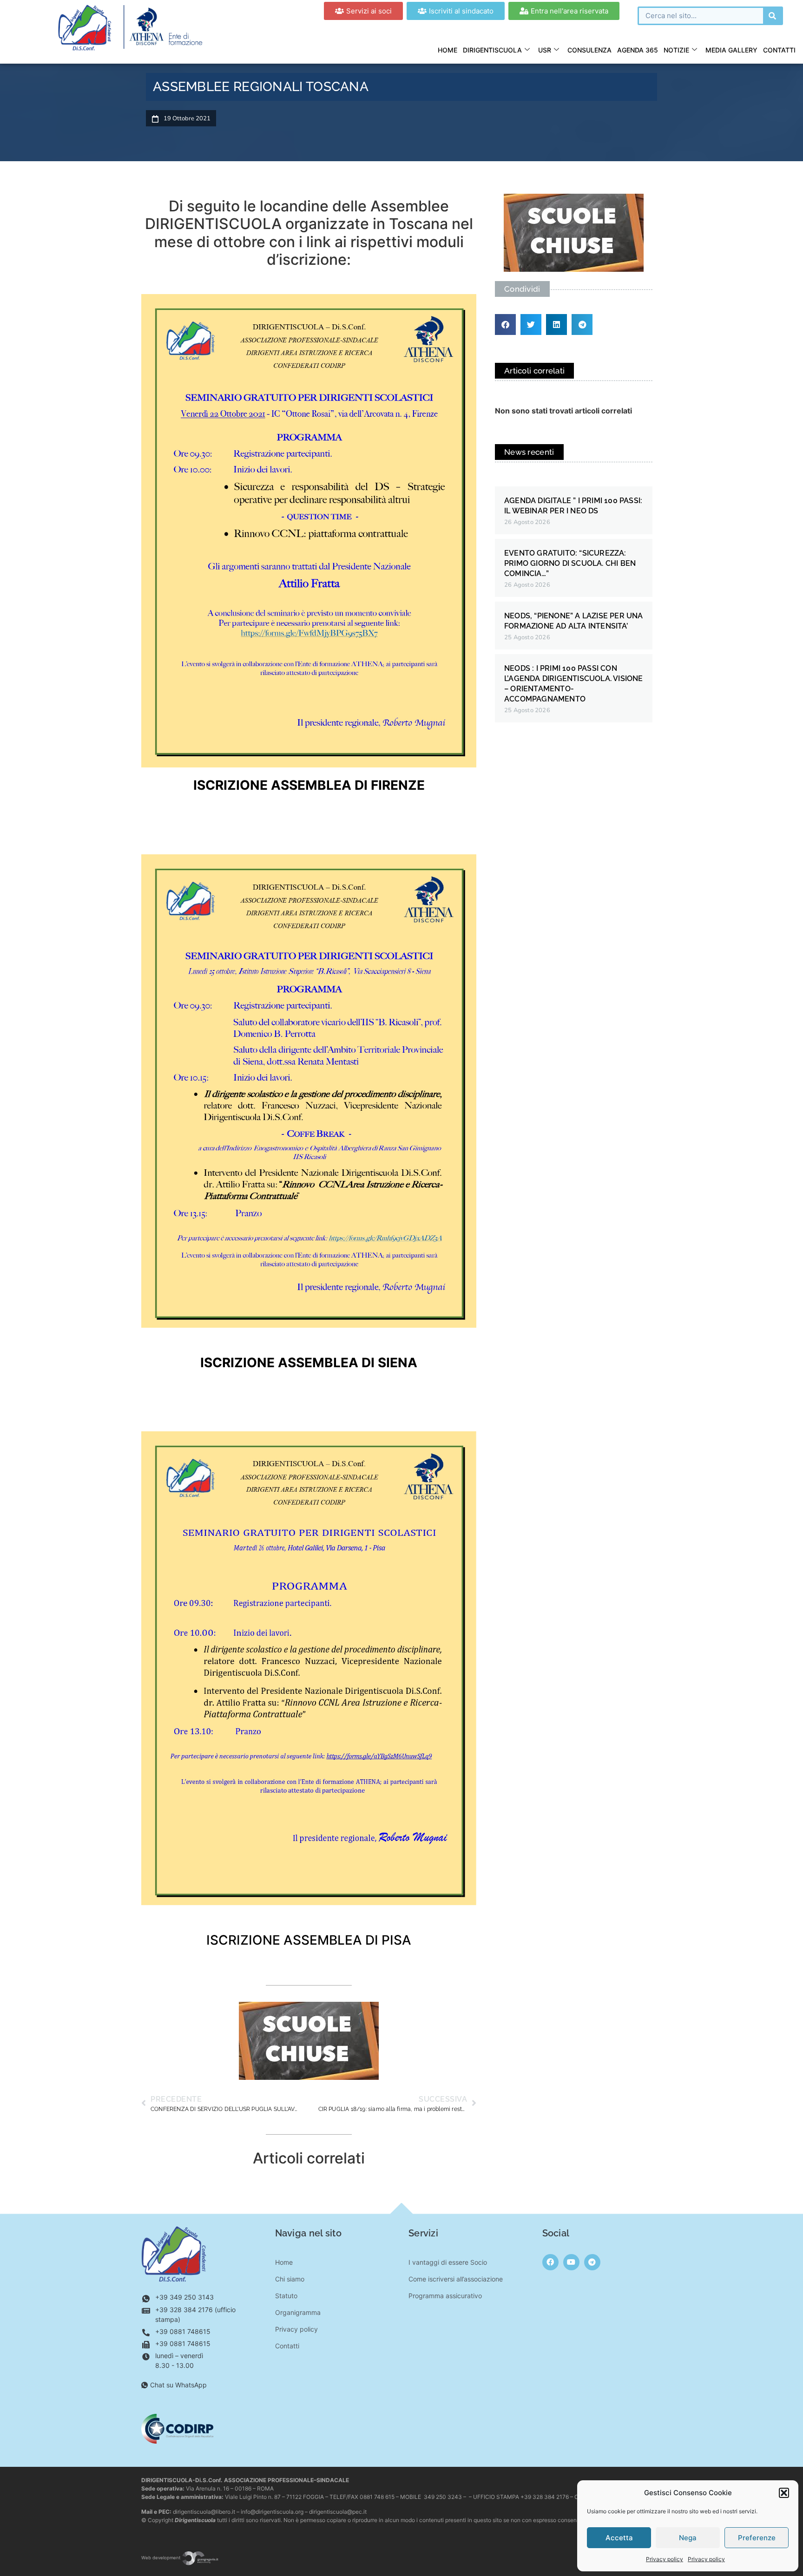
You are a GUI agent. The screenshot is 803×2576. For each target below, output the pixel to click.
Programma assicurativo (445, 2296)
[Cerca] (772, 16)
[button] (784, 2493)
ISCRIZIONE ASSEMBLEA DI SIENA (309, 1363)
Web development (161, 2558)
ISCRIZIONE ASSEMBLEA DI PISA (309, 1940)
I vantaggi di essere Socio (448, 2262)
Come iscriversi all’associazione (456, 2279)
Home (448, 50)
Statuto (286, 2296)
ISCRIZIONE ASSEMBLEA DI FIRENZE (309, 785)
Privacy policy (665, 2559)
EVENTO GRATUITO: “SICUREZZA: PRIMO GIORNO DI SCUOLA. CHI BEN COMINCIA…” (570, 563)
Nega (688, 2538)
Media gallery (731, 50)
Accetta (619, 2538)
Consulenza (589, 50)
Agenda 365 (638, 50)
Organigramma (298, 2312)
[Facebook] (550, 2262)
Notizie (676, 50)
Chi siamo (290, 2279)
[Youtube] (571, 2262)
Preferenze (757, 2538)
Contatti (779, 50)
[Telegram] (592, 2262)
